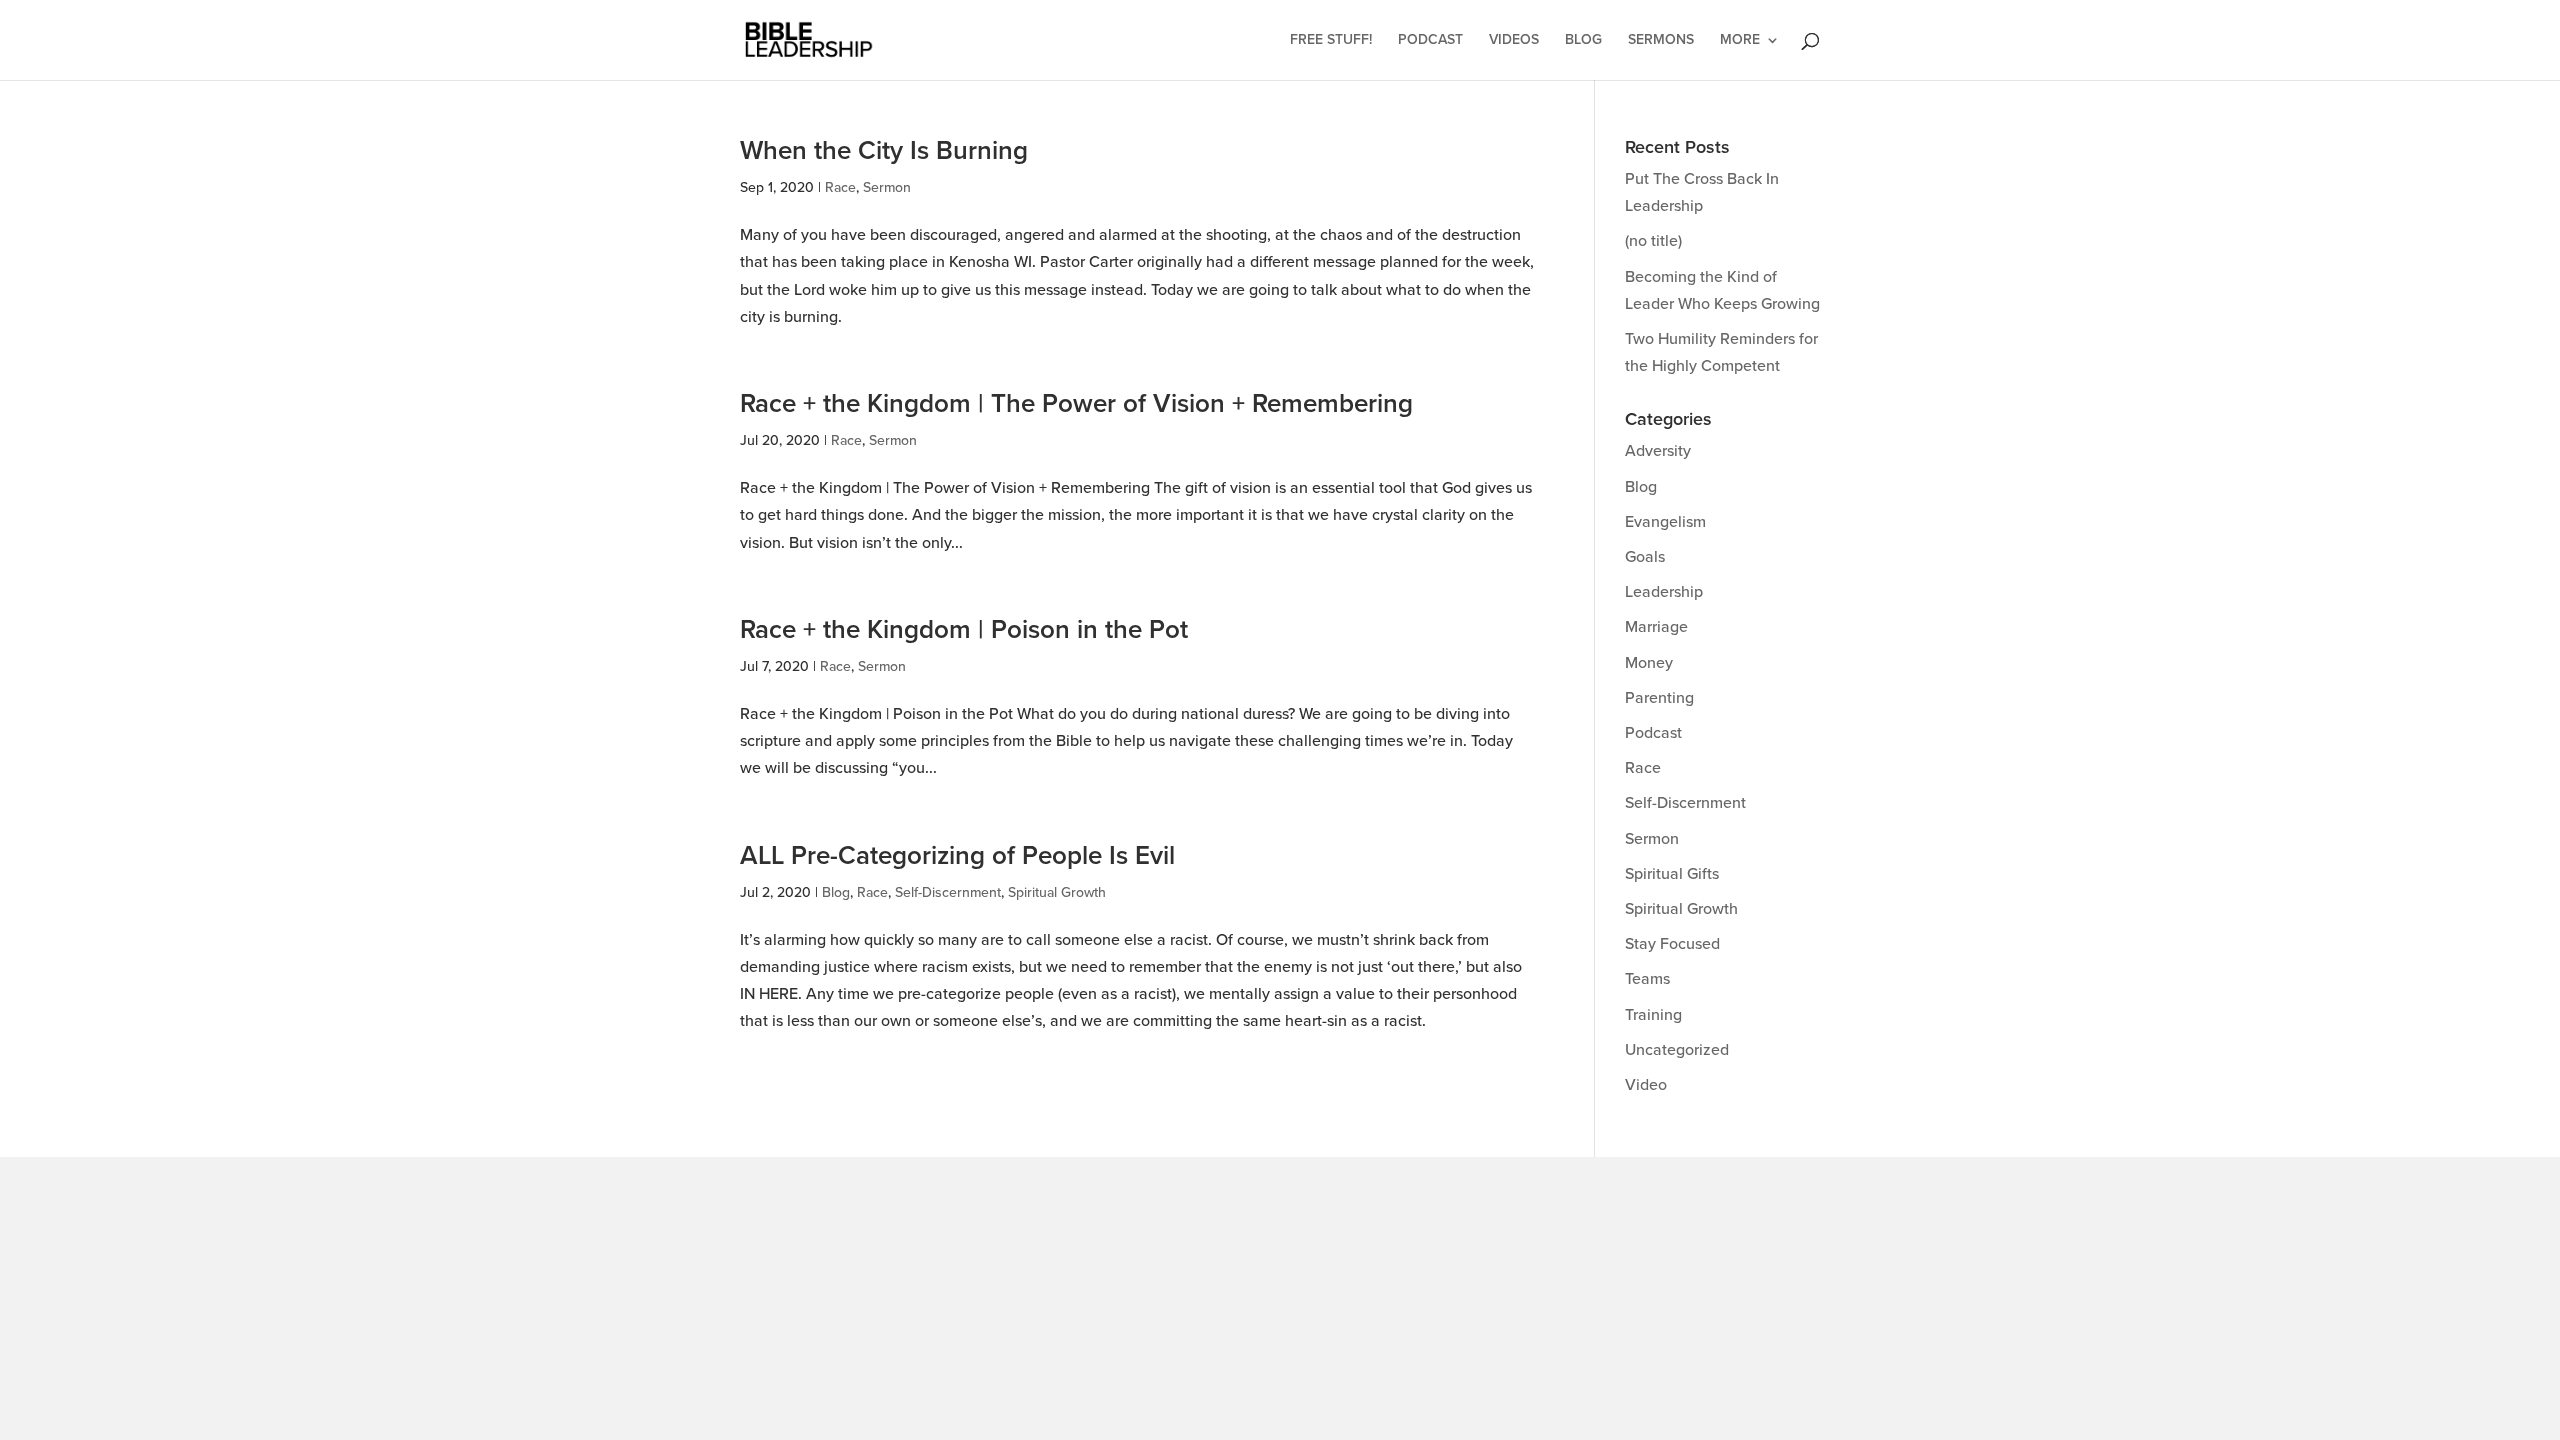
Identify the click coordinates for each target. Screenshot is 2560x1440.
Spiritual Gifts (1672, 874)
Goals (1645, 557)
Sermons (1661, 40)
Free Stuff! (1331, 40)
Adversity (1658, 451)
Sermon (887, 187)
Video (1646, 1085)
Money (1649, 663)
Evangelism (1665, 522)
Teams (1647, 979)
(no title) (1653, 241)
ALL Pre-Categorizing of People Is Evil (957, 856)
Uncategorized (1677, 1050)
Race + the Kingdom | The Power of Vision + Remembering (1076, 404)
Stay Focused (1672, 944)
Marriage (1656, 627)
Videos (1514, 40)
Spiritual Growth (1057, 892)
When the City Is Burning (884, 151)
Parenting (1659, 698)
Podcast (1430, 40)
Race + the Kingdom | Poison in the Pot (964, 630)
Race (840, 187)
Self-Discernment (948, 892)
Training (1653, 1015)
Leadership (1664, 592)
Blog (1583, 40)
